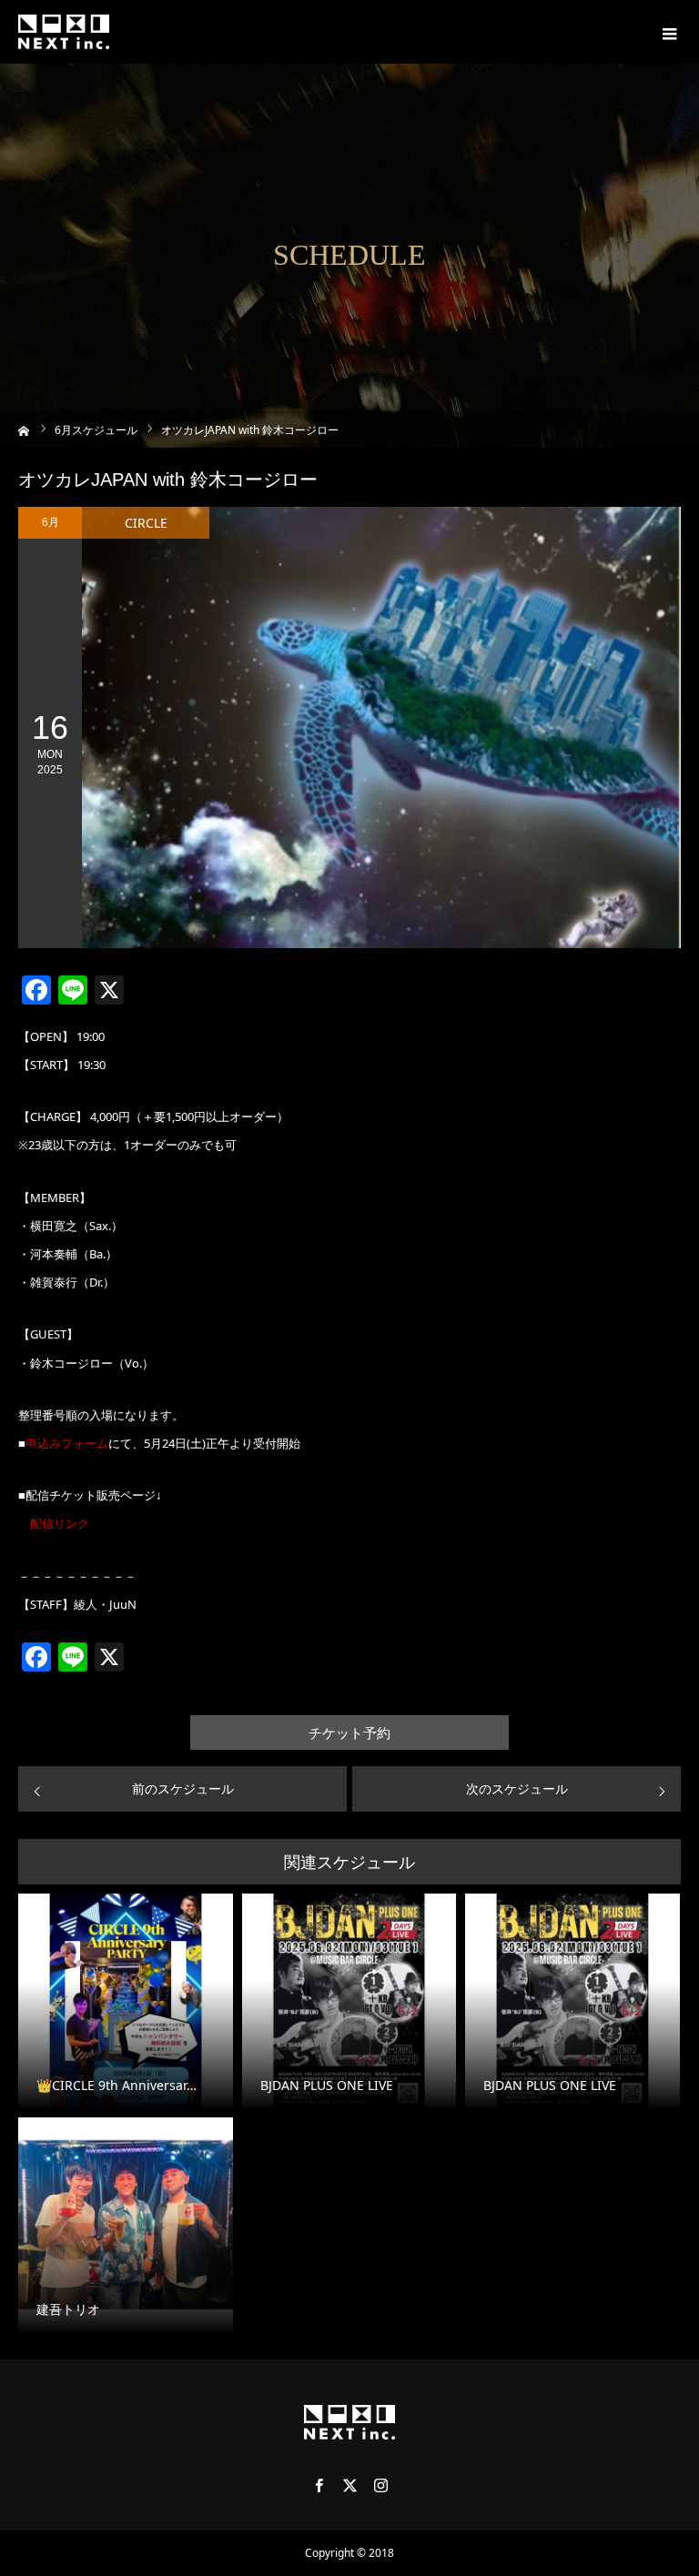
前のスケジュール (183, 1788)
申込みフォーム (67, 1443)
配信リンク (60, 1523)
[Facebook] (319, 2485)
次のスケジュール (517, 1788)
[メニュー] (667, 32)
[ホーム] (24, 429)
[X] (349, 2485)
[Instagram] (380, 2485)
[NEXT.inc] (64, 32)
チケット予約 (349, 1733)
